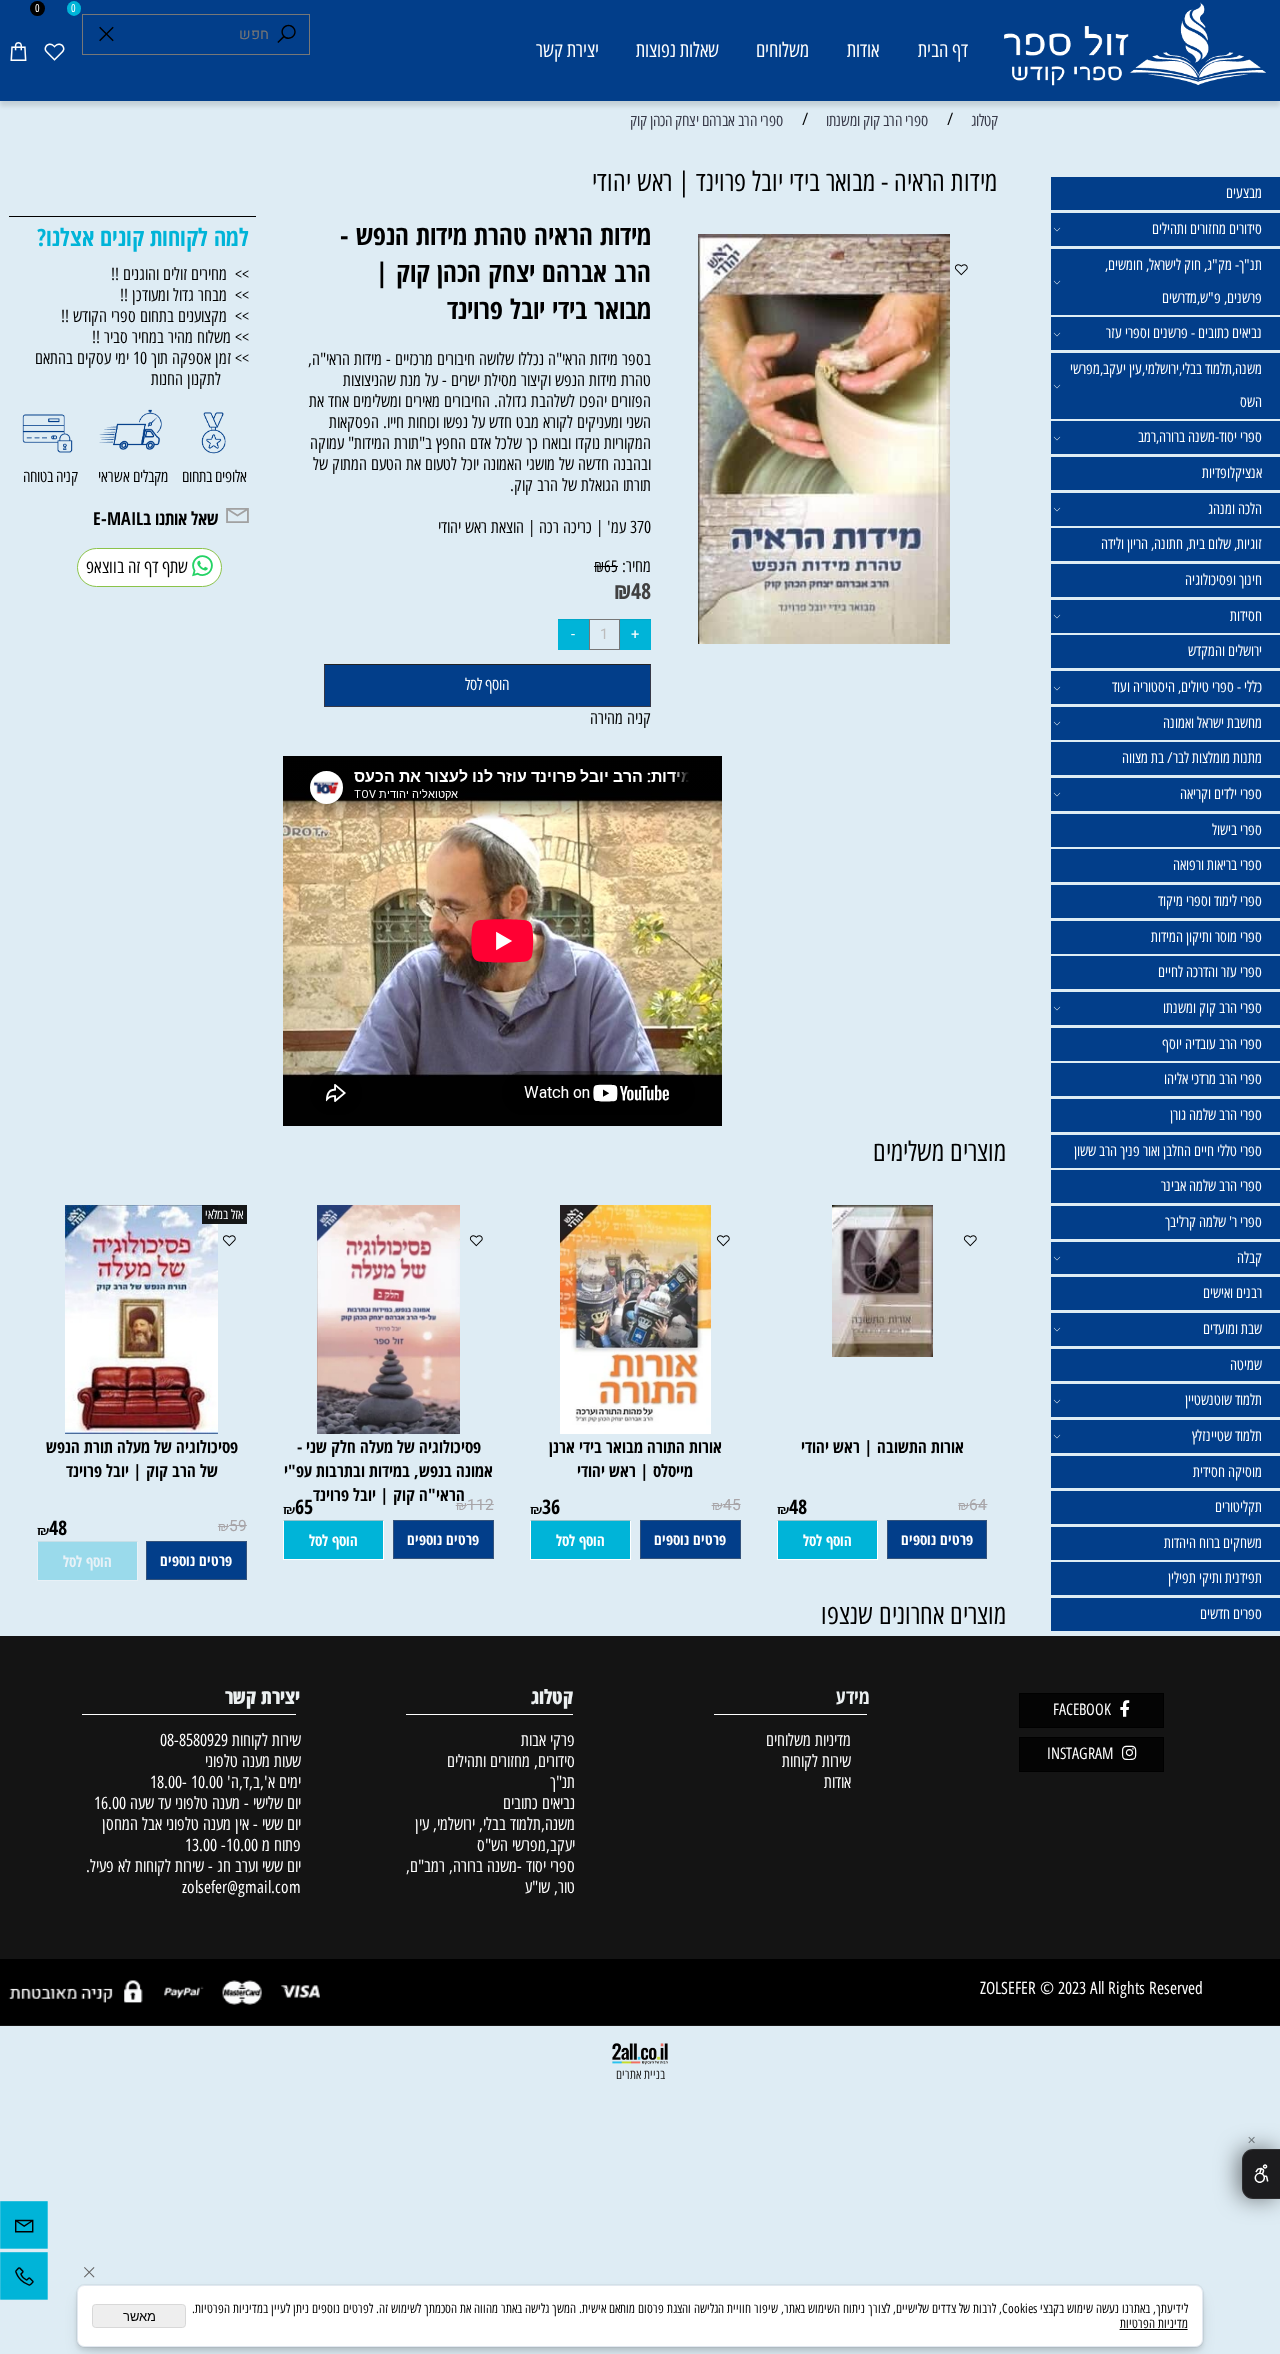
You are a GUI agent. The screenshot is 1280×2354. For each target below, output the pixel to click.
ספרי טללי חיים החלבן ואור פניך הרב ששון (1168, 1151)
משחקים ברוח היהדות (1213, 1543)
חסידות (1246, 616)
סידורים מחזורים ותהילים (1207, 229)
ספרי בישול (1237, 830)
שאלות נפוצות (677, 50)
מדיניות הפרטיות (1154, 2323)
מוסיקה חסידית (1227, 1472)
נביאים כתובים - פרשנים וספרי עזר (1184, 333)
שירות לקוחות (816, 1760)
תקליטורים (1238, 1507)
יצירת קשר (567, 50)
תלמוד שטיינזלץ (1227, 1436)
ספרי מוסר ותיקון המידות (1206, 937)
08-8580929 (194, 1739)
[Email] (24, 2230)
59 (238, 1526)
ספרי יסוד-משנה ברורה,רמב (1200, 437)
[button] (827, 1540)
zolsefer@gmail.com (239, 1886)
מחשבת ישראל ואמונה (1212, 723)
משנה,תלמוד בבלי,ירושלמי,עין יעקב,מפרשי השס (1166, 385)
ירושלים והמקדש (1225, 651)
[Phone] (24, 2281)
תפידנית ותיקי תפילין (1215, 1578)
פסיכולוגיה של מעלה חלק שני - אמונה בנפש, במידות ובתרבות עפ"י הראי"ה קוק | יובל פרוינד (388, 1470)
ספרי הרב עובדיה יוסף (1212, 1044)
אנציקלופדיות (1232, 473)
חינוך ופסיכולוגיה (1223, 580)
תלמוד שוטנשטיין (1223, 1400)
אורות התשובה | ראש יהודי (882, 1446)
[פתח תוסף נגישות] (1261, 2174)
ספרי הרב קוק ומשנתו (1212, 1008)
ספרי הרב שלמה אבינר (1211, 1186)
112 (480, 1505)
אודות (863, 50)
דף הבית (943, 50)
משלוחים (782, 50)
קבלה (1249, 1258)
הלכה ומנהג (1235, 509)
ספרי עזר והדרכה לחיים (1210, 972)
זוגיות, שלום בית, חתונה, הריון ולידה (1181, 544)
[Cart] (18, 50)
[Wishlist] (54, 50)
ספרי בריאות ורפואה (1217, 865)
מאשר (139, 2316)
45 (732, 1505)
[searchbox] (196, 34)
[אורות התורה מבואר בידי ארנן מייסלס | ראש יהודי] (635, 1427)
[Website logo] (1133, 54)
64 (978, 1505)
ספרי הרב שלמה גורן (1216, 1115)
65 (611, 566)
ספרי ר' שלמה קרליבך (1213, 1222)
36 (551, 1506)
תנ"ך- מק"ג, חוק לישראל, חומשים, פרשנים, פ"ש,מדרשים (1183, 281)
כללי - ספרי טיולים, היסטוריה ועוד (1187, 687)
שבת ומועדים (1232, 1329)
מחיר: (634, 565)
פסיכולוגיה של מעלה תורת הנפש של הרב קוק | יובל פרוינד (142, 1458)
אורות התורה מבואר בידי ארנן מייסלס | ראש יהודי (635, 1458)
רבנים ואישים (1232, 1293)
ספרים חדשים (1231, 1614)
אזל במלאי (224, 1214)
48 (641, 590)
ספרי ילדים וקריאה (1221, 794)
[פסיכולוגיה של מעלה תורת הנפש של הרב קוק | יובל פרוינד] (141, 1427)
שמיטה (1246, 1365)
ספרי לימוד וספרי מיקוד (1210, 901)
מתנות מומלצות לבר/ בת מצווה (1192, 758)
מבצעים (1244, 193)
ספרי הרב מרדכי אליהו (1213, 1079)
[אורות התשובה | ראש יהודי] (882, 1350)
